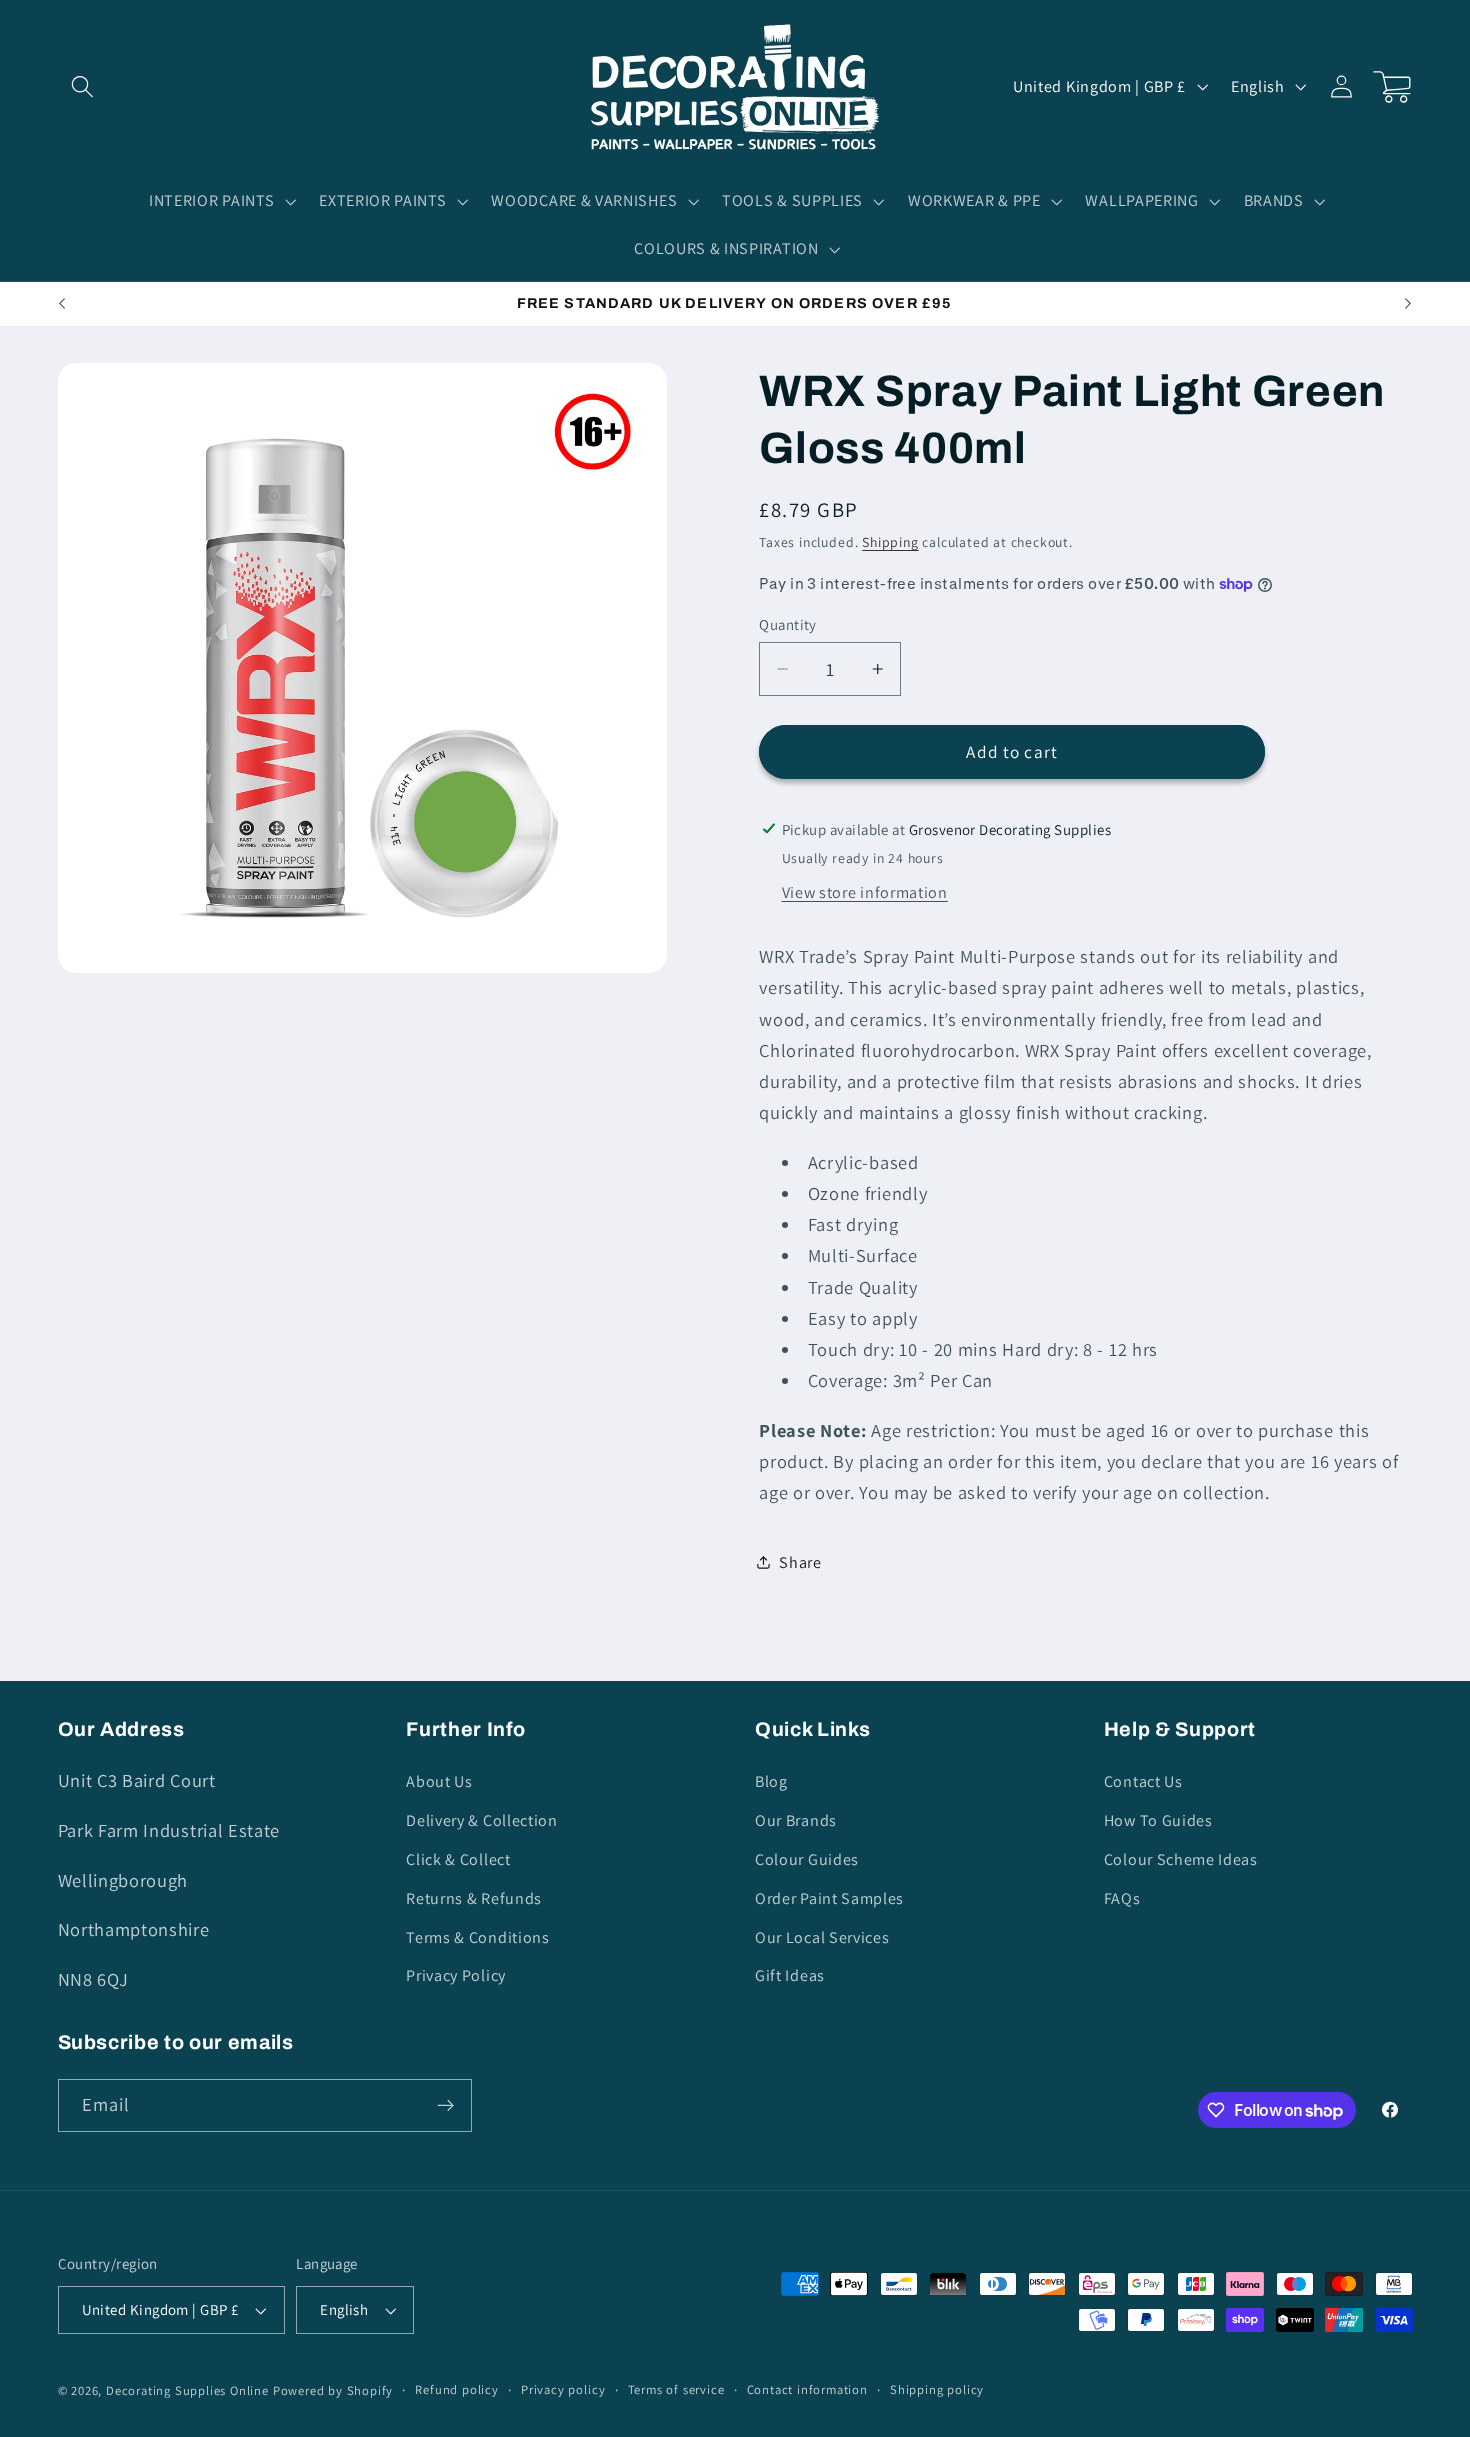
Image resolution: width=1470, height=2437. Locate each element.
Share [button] (800, 1562)
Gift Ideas (790, 1975)
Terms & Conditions (477, 1937)
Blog (771, 1781)
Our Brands (796, 1820)
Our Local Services (822, 1937)
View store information (865, 892)
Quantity (788, 624)
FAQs (1122, 1898)
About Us (439, 1781)
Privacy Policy (456, 1975)
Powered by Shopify (333, 2390)
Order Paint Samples (829, 1898)
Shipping (890, 542)
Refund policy (456, 2389)
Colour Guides (807, 1859)
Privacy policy (563, 2389)
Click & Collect (458, 1859)
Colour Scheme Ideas (1181, 1859)
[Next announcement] (1408, 304)
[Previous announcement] (62, 304)
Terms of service (676, 2389)
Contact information (807, 2389)
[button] (83, 86)
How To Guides (1158, 1820)
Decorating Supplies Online (187, 2390)
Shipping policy (937, 2389)
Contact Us (1143, 1781)
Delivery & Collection (482, 1820)
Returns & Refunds (474, 1898)
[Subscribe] (445, 2106)
